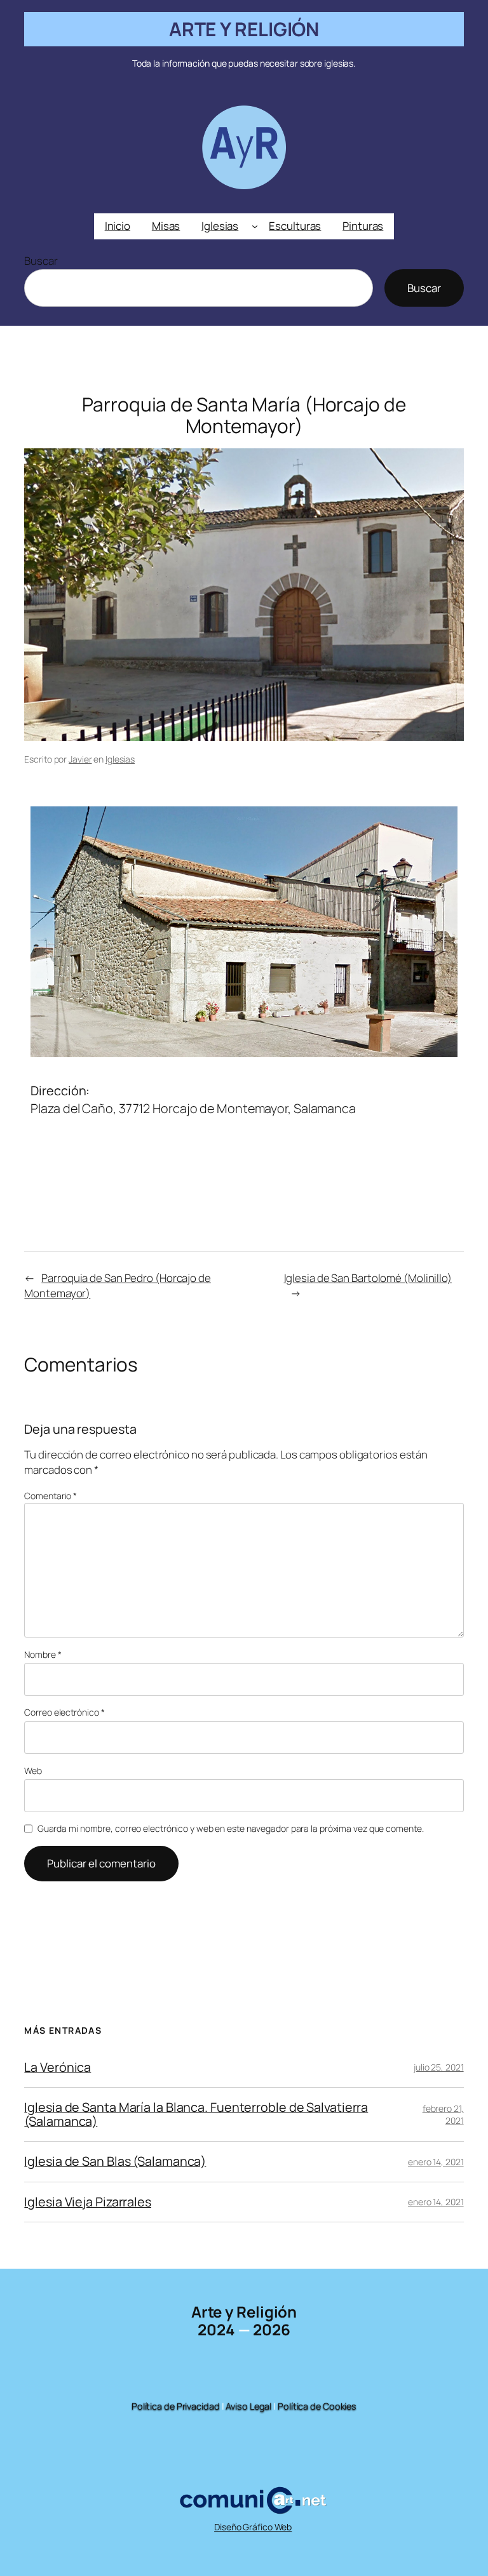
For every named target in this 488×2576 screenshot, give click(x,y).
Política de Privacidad (176, 2406)
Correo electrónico (64, 1712)
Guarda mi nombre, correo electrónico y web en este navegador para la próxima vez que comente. (231, 1828)
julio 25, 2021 (439, 2067)
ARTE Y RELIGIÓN (244, 29)
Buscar (41, 261)
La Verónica (58, 2067)
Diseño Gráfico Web (253, 2527)
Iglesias (120, 759)
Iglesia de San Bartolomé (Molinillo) (368, 1278)
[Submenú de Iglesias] (255, 226)
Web (33, 1771)
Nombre (43, 1654)
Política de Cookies (317, 2406)
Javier (80, 759)
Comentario (51, 1496)
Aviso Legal (248, 2406)
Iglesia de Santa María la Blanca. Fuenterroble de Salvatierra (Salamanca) (196, 2114)
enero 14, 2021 (436, 2162)
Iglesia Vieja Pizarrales (88, 2202)
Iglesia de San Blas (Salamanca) (115, 2161)
